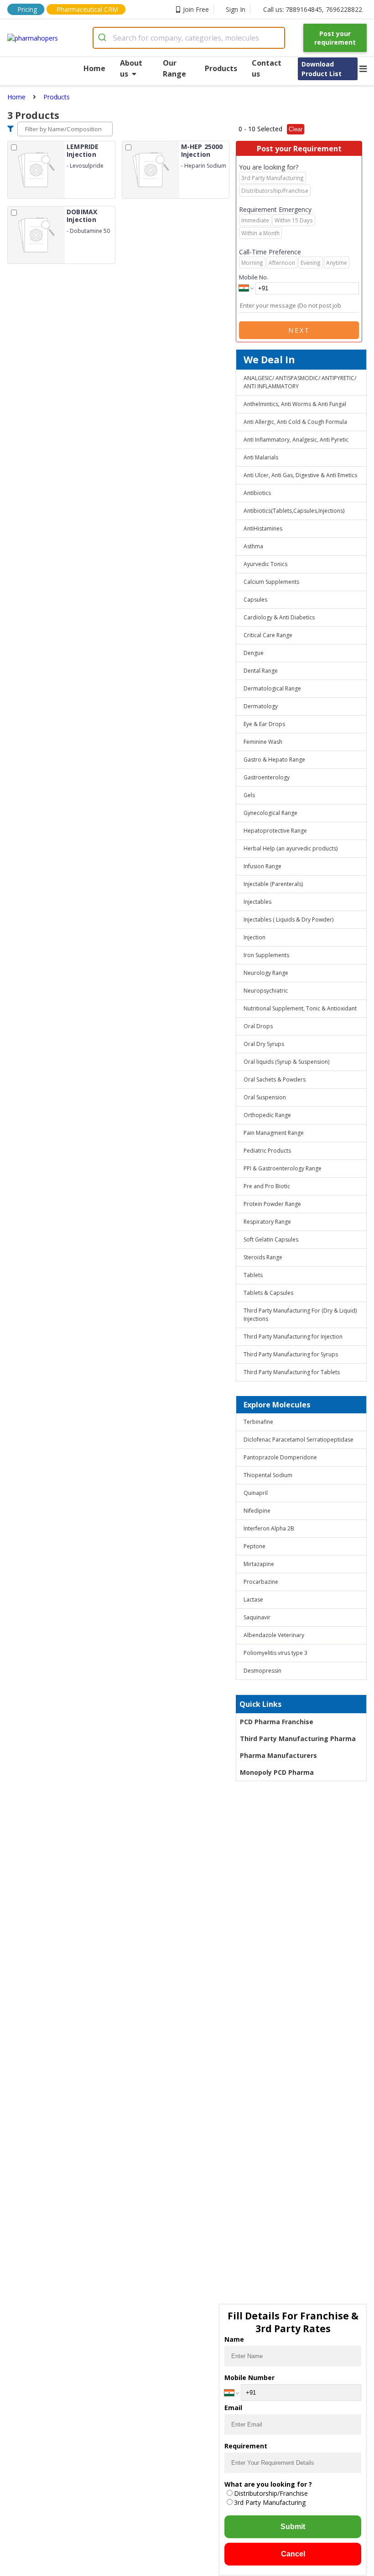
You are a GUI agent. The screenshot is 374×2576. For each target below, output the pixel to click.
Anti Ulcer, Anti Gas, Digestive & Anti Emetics (300, 475)
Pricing (27, 9)
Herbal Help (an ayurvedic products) (291, 848)
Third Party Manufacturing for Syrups (291, 1354)
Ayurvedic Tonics (265, 564)
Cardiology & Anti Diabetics (279, 617)
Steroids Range (263, 1257)
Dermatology (261, 706)
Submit (293, 2527)
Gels (249, 795)
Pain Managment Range (274, 1133)
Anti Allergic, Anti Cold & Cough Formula (295, 422)
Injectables (257, 902)
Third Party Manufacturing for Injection (293, 1337)
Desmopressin (262, 1671)
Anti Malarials (261, 457)
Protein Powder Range (272, 1204)
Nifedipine (257, 1511)
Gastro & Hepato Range (274, 760)
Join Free (196, 9)
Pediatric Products (267, 1151)
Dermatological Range (272, 688)
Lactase (253, 1600)
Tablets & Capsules (268, 1293)
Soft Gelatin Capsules (271, 1239)
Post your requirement (335, 38)
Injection (255, 937)
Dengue (254, 653)
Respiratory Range (267, 1222)
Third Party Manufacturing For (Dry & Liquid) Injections (300, 1315)
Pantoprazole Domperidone (280, 1457)
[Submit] (103, 38)
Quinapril (256, 1493)
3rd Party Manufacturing (270, 2502)
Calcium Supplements (271, 582)
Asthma (253, 546)
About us (131, 68)
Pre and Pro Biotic (267, 1186)
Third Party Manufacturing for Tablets (292, 1372)
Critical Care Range (268, 635)
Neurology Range (266, 973)
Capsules (255, 600)
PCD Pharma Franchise (277, 1722)
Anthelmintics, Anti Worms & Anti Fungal (295, 404)
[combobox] (189, 38)
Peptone (255, 1546)
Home (94, 68)
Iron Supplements (266, 955)
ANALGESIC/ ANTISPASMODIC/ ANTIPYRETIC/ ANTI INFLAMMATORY (300, 382)
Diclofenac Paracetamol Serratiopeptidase (299, 1440)
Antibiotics (257, 493)
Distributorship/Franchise (271, 2493)
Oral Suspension (265, 1097)
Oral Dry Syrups (264, 1044)
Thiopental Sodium (268, 1475)
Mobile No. (254, 277)
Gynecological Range (270, 813)
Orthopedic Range (267, 1115)
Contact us (267, 68)
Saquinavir (257, 1617)
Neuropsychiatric (266, 991)
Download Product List (322, 69)
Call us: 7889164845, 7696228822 (313, 9)
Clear (296, 129)
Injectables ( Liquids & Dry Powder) (288, 920)
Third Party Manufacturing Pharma (298, 1739)
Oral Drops (258, 1026)
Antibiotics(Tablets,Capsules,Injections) (294, 511)
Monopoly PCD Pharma (277, 1772)
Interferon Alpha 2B (269, 1528)
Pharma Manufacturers (278, 1755)
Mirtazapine (259, 1564)
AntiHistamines (263, 528)
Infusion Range (262, 866)
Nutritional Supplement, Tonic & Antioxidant (300, 1008)
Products (221, 68)
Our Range (174, 68)
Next (299, 330)
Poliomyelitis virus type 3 (275, 1653)
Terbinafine (258, 1422)
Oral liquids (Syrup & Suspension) (286, 1062)
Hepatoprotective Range (275, 831)
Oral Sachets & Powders (275, 1079)
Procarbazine (261, 1582)
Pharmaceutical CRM (87, 9)
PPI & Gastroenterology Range (283, 1168)
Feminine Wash (263, 742)
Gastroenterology (267, 777)
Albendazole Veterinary (274, 1635)
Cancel (293, 2554)
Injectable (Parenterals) (273, 884)
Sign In (236, 9)
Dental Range (261, 671)
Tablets (253, 1275)
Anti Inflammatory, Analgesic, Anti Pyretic (296, 440)
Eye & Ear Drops (264, 724)
